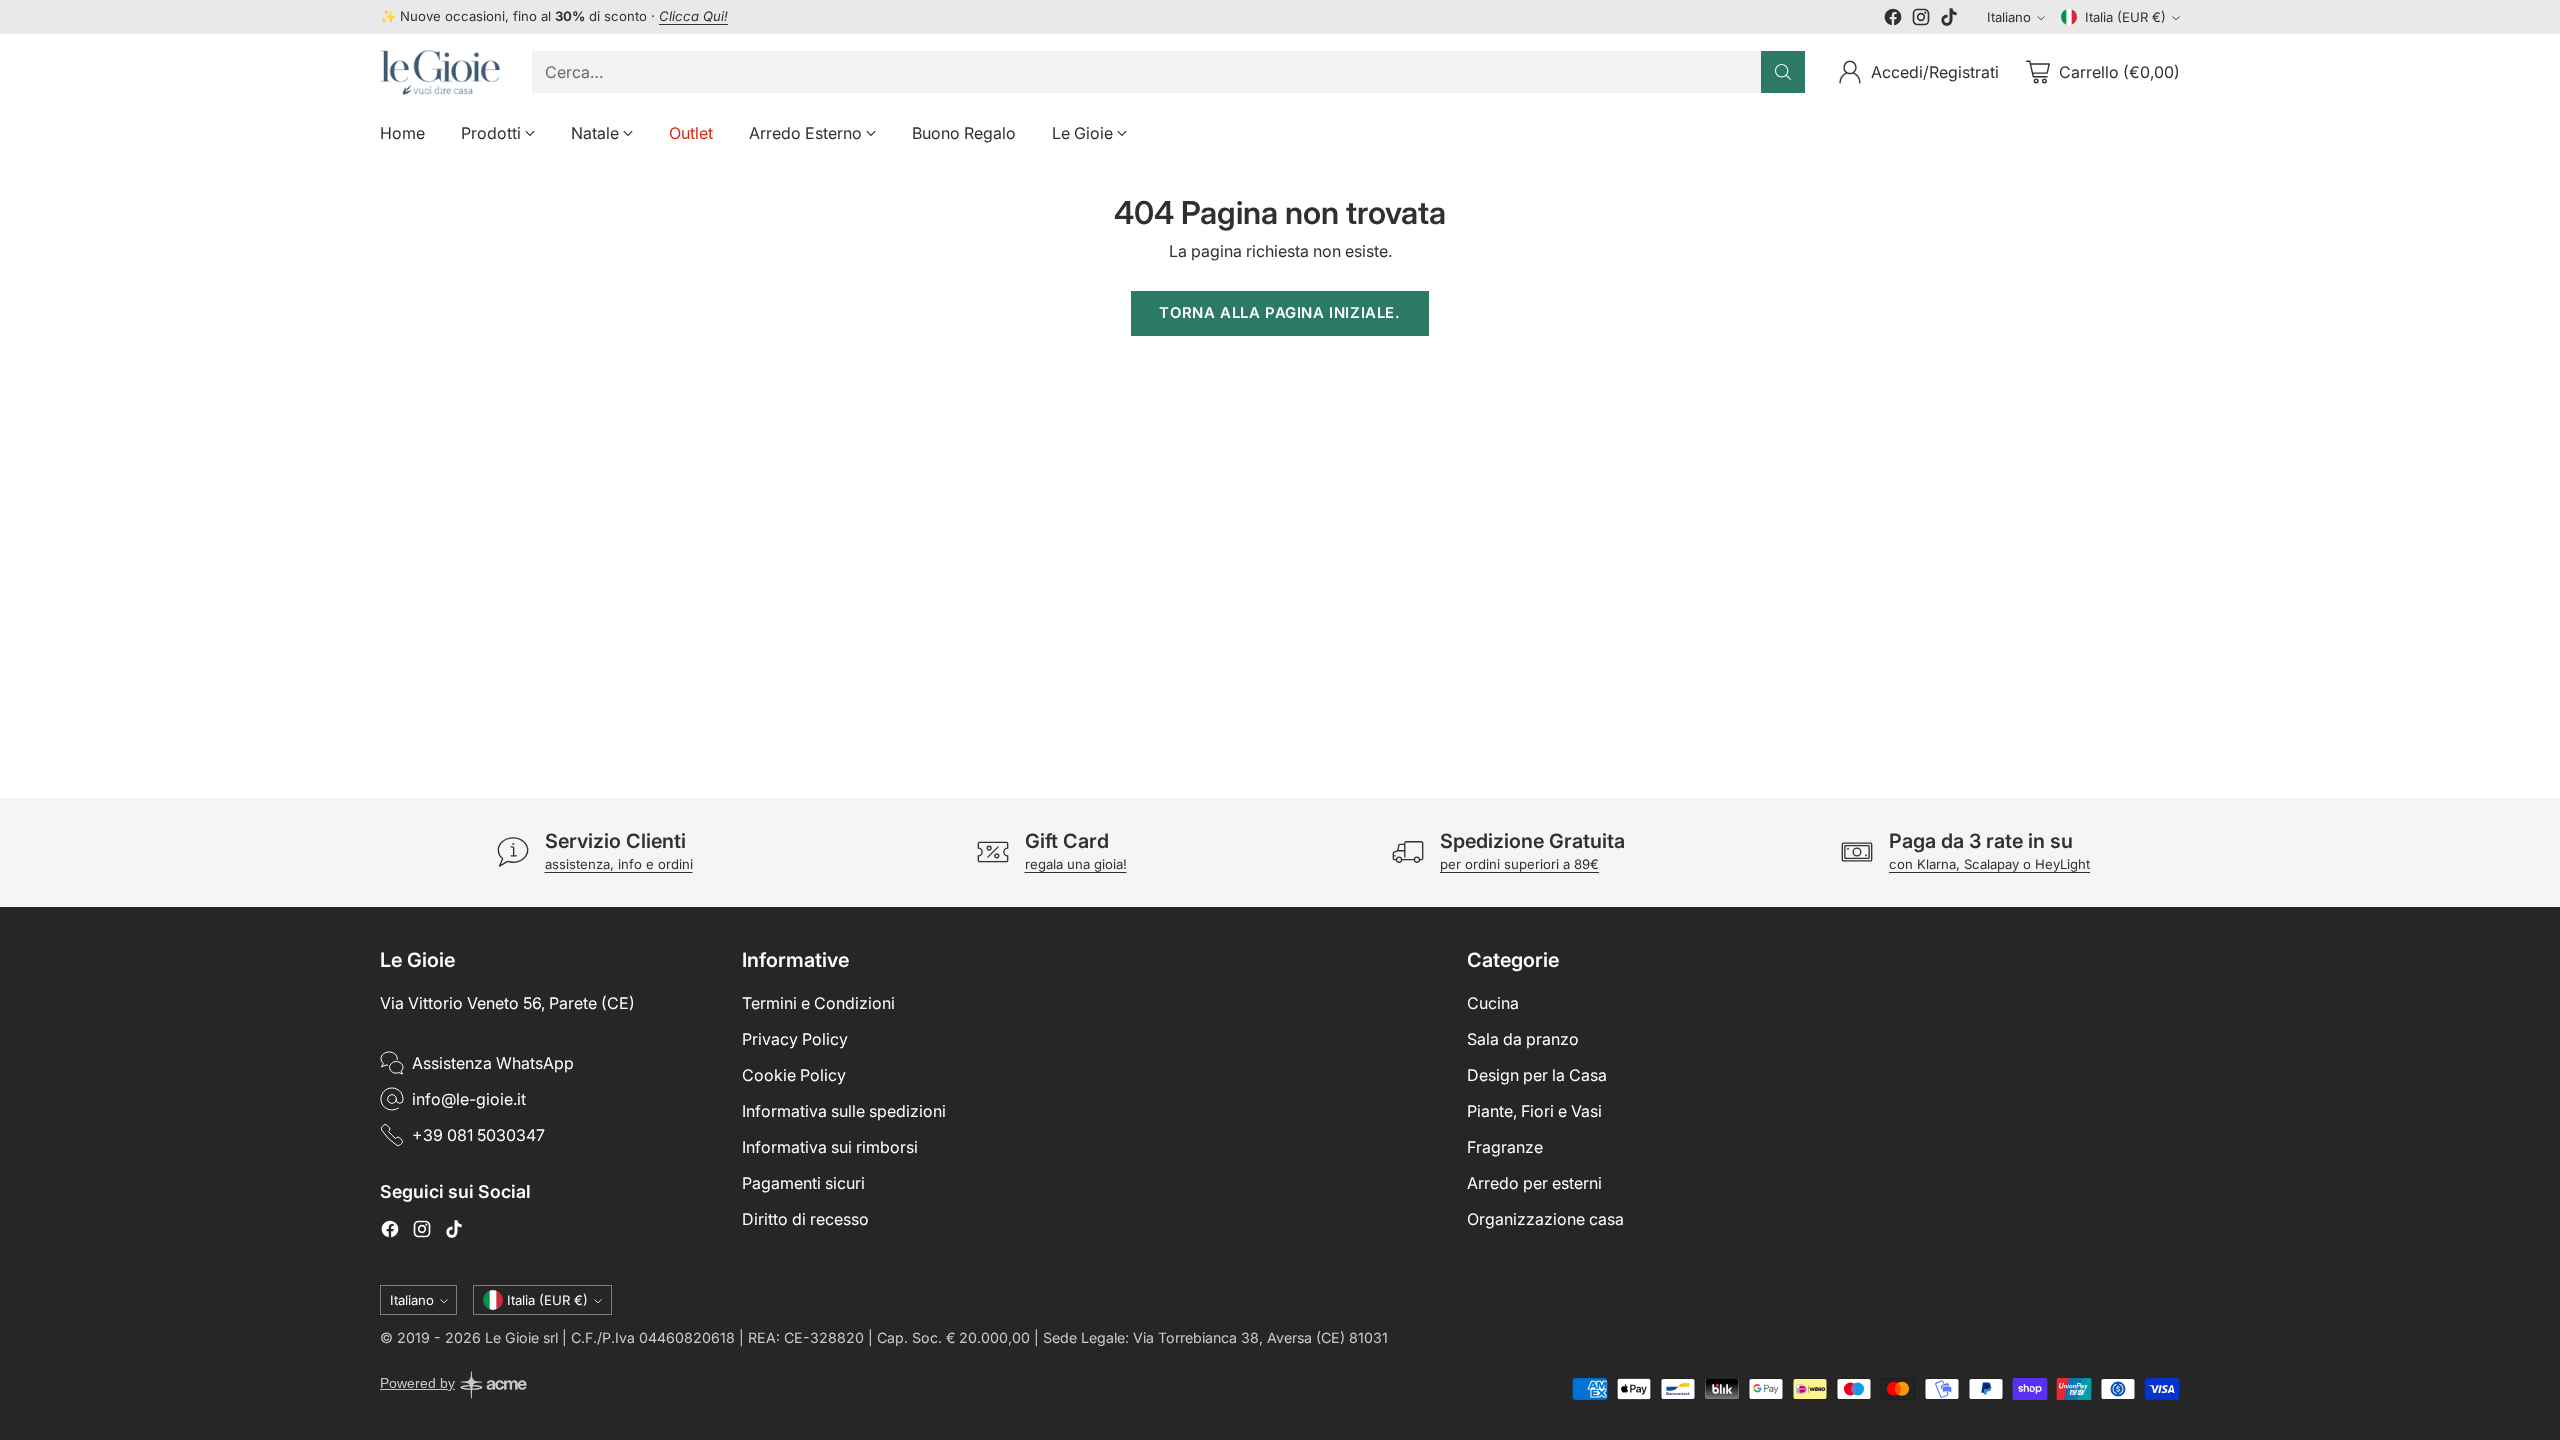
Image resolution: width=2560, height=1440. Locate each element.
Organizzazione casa (1545, 1219)
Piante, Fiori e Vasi (1534, 1111)
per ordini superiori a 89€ (1519, 864)
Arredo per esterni (1534, 1183)
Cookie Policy (794, 1075)
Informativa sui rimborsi (830, 1147)
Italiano (2009, 17)
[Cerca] (1783, 72)
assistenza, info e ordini (619, 864)
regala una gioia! (1076, 864)
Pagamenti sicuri (803, 1183)
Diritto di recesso (805, 1219)
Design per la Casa (1537, 1075)
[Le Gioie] (440, 72)
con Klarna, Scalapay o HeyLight (1989, 864)
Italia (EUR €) (2125, 17)
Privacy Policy (795, 1039)
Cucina (1493, 1003)
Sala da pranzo (1523, 1039)
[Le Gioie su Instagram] (1921, 20)
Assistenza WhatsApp (493, 1063)
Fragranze (1505, 1147)
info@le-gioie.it (469, 1099)
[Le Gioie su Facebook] (1893, 20)
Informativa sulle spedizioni (844, 1111)
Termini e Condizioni (818, 1003)
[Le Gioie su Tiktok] (1949, 20)
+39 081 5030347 (478, 1135)
